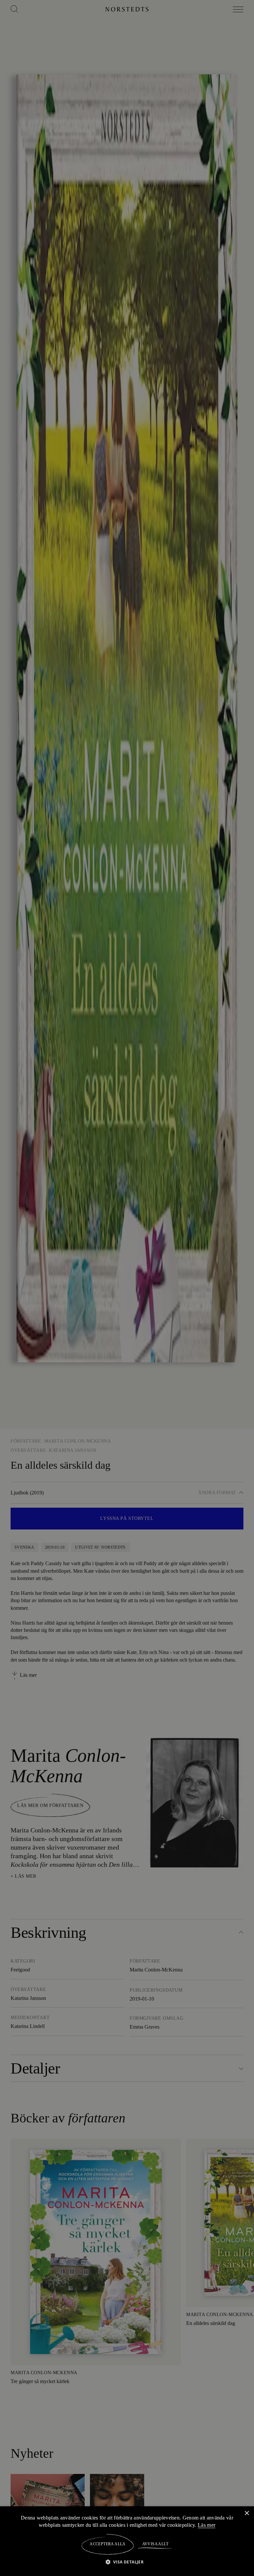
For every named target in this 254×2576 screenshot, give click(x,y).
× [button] (247, 2513)
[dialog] (127, 1288)
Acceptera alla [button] (108, 2544)
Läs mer (208, 2525)
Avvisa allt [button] (155, 2544)
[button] (127, 2562)
